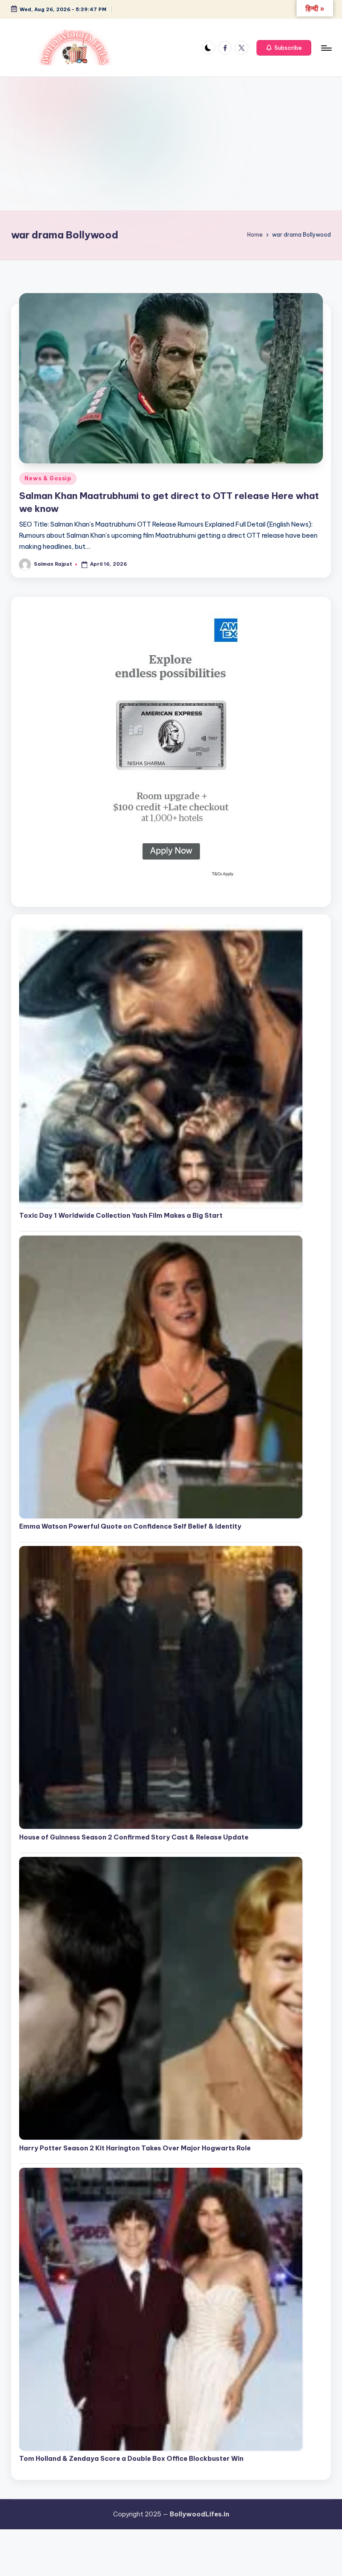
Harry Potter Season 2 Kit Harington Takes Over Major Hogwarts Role (135, 2148)
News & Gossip (48, 478)
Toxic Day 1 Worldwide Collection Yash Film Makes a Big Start (121, 1216)
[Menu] (326, 48)
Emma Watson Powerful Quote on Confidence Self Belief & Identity (130, 1526)
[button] (284, 48)
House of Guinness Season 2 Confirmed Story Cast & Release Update (134, 1837)
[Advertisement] (171, 144)
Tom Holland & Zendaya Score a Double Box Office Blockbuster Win (131, 2459)
